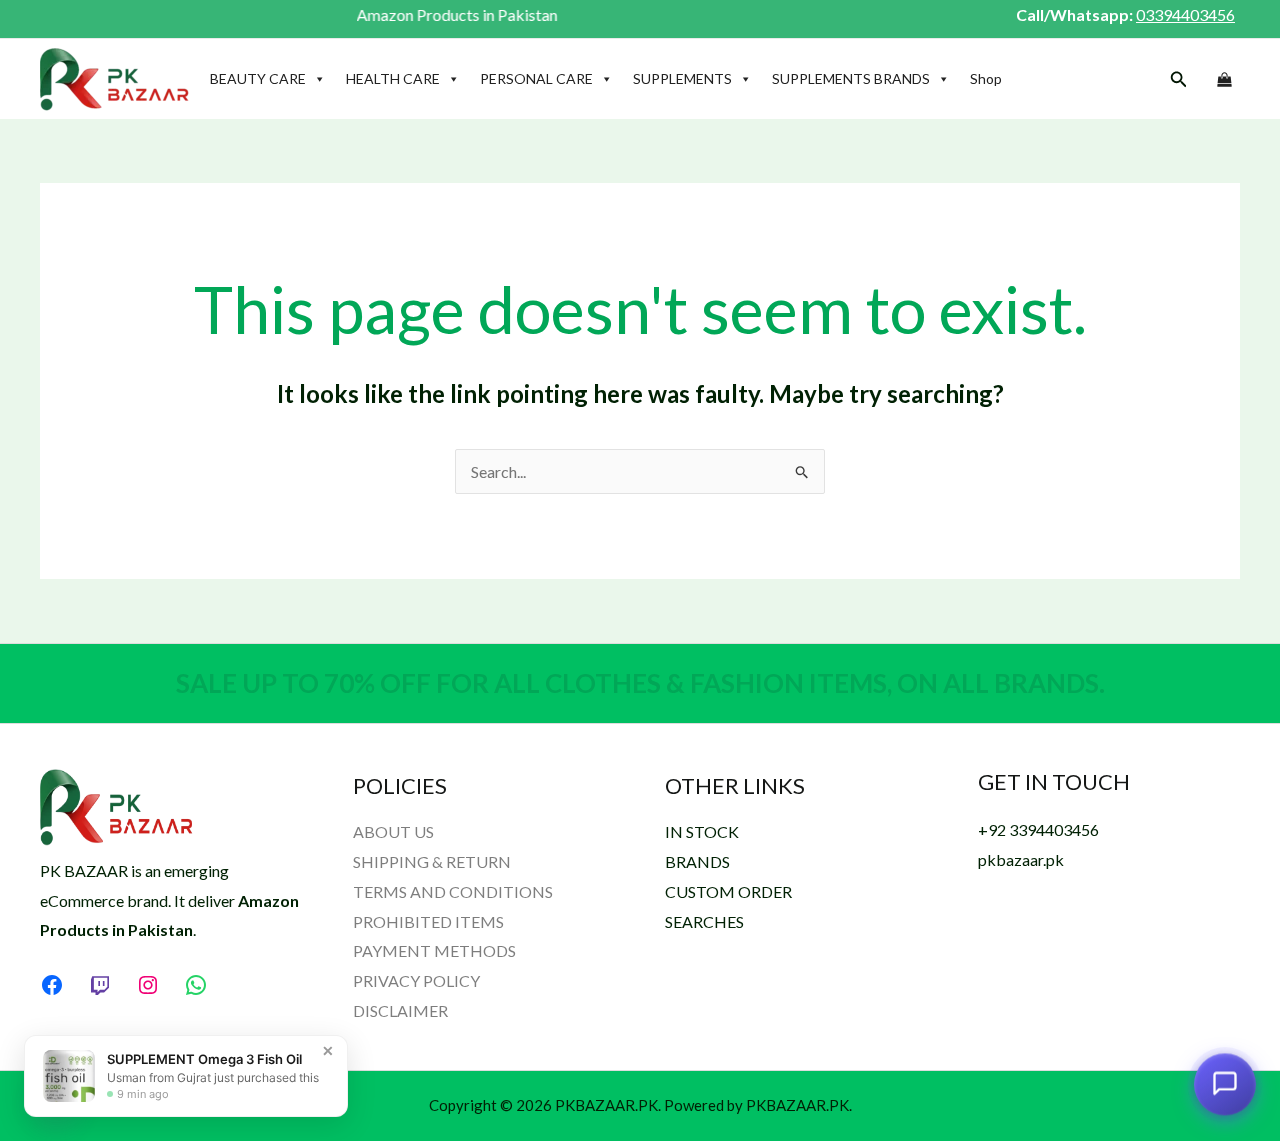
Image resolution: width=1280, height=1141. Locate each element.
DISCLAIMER (400, 1010)
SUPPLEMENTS (682, 78)
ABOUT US (393, 831)
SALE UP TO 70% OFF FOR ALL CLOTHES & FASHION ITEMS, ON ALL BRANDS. (640, 683)
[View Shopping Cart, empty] (1224, 80)
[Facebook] (52, 985)
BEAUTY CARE (258, 78)
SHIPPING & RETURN (432, 861)
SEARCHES (704, 921)
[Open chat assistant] (1225, 1086)
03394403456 (1185, 14)
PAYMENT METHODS (434, 950)
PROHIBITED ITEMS (428, 921)
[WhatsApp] (196, 985)
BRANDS (697, 861)
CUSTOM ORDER (728, 891)
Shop (986, 78)
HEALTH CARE (393, 78)
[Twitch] (100, 985)
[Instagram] (148, 985)
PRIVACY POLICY (416, 980)
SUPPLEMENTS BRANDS (851, 78)
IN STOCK (702, 831)
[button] (1179, 79)
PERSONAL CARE (536, 78)
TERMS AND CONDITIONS (453, 891)
